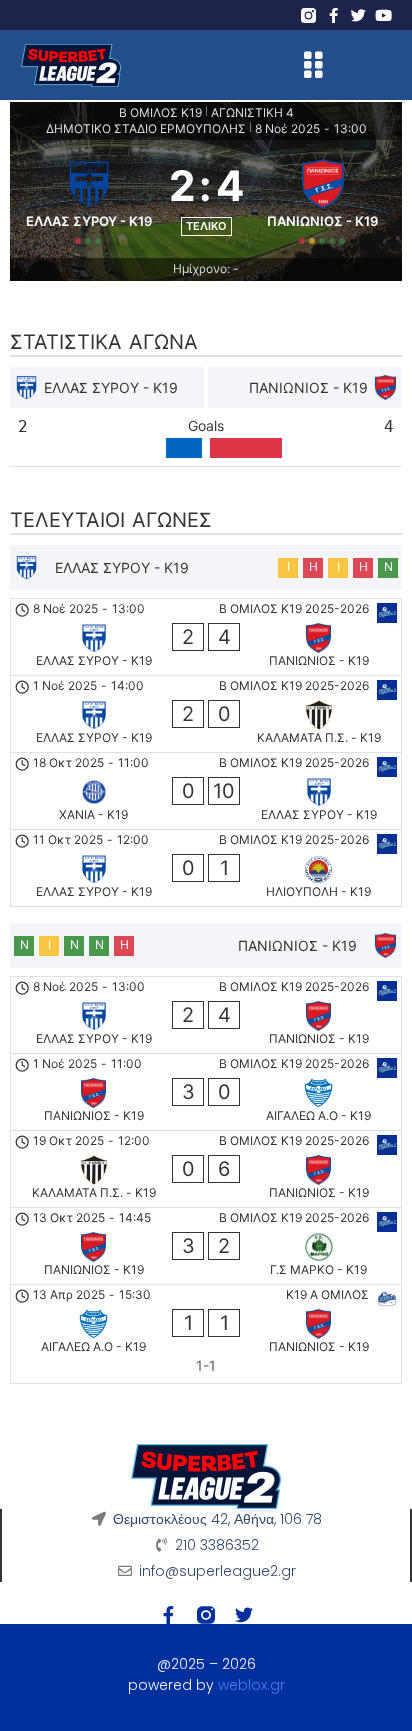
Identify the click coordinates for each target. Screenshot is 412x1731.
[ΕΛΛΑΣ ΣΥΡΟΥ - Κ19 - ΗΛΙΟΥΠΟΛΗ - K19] (206, 868)
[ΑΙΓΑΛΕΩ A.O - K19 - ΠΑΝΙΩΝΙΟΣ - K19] (206, 1334)
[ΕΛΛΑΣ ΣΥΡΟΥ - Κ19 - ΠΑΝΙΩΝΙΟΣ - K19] (206, 637)
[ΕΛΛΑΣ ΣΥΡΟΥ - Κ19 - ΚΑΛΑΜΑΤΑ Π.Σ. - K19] (206, 714)
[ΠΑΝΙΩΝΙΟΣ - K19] (323, 199)
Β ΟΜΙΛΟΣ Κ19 (160, 112)
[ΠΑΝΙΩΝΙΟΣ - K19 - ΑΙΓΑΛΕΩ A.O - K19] (206, 1092)
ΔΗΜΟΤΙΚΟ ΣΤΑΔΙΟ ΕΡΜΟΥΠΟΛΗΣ (146, 128)
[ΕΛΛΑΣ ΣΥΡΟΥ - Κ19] (89, 199)
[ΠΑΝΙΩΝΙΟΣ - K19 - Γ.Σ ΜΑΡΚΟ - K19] (206, 1246)
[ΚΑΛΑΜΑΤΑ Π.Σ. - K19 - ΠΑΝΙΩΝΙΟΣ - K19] (206, 1169)
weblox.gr (251, 1685)
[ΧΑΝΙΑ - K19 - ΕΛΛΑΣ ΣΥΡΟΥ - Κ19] (206, 791)
